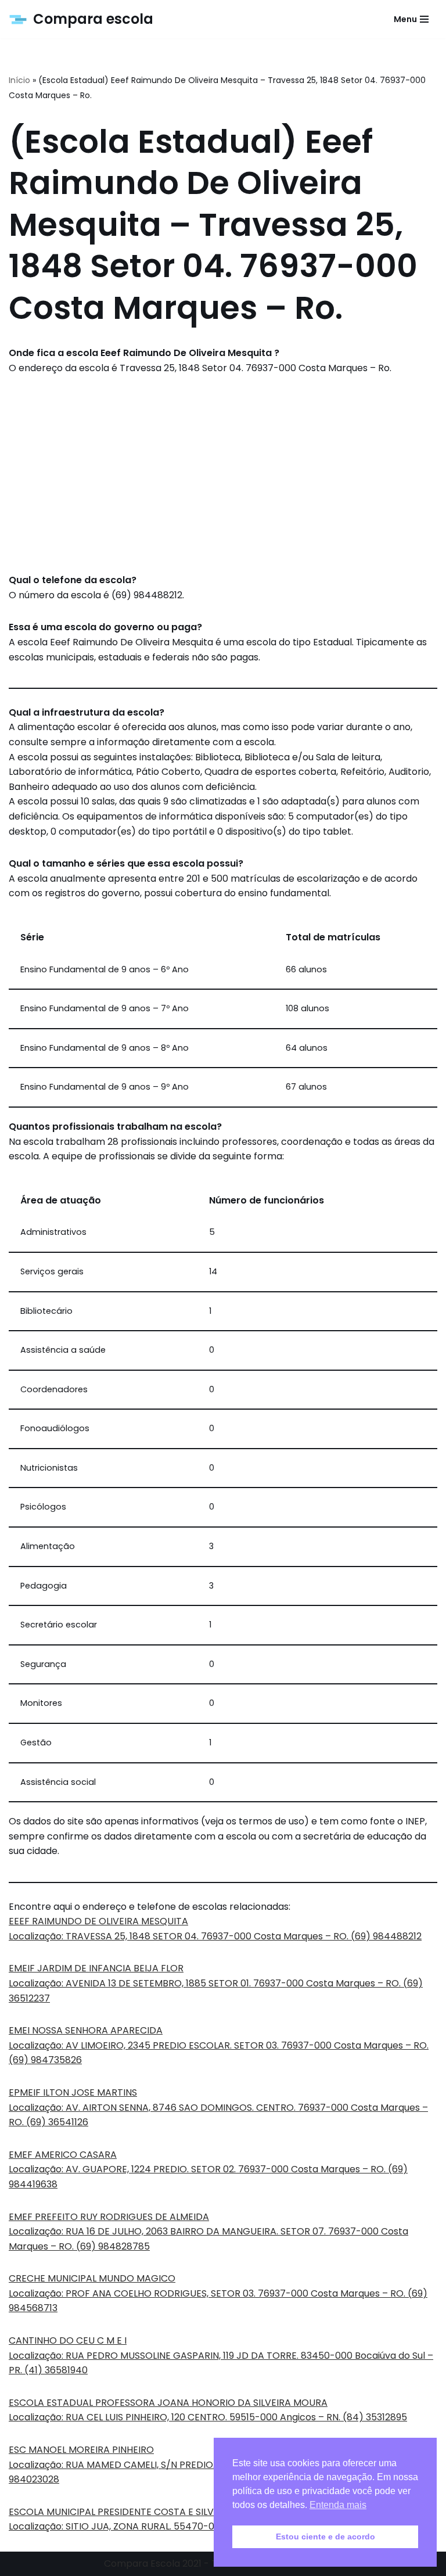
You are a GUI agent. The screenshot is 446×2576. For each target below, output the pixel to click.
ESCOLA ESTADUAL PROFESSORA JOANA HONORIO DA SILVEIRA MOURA (168, 2403)
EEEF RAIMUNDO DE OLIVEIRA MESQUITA (98, 1921)
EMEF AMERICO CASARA (63, 2155)
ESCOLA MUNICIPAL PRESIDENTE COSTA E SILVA (114, 2512)
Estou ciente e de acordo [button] (325, 2537)
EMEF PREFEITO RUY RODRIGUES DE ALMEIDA (109, 2217)
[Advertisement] (223, 474)
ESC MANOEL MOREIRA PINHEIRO (81, 2450)
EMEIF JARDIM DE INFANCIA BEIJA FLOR (96, 1968)
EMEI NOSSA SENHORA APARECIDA (86, 2030)
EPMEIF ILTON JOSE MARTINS (73, 2092)
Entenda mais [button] (338, 2505)
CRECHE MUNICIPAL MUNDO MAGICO (92, 2278)
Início (19, 80)
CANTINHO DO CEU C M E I (68, 2340)
